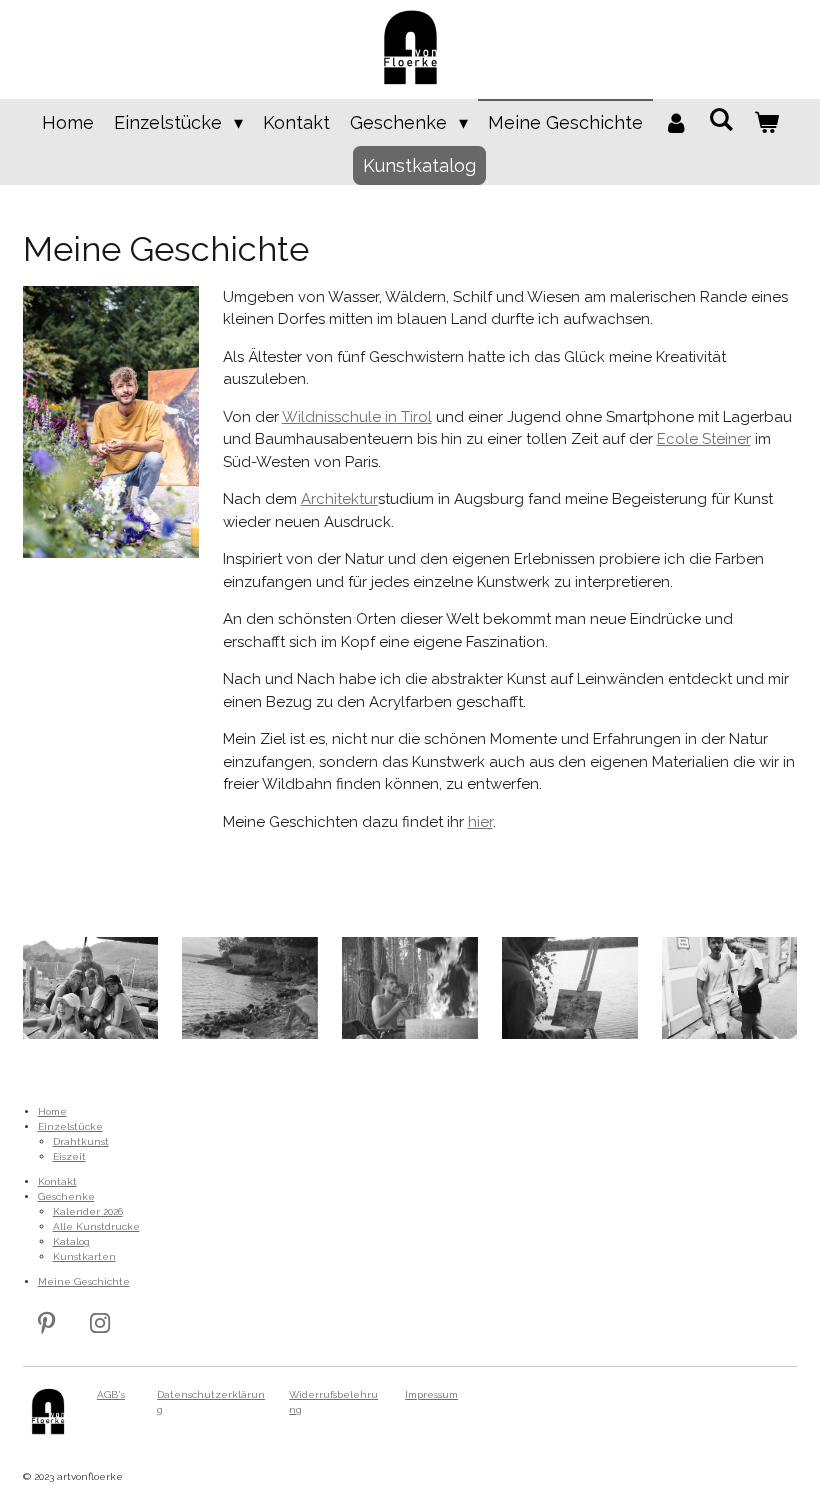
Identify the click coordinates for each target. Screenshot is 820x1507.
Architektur (339, 499)
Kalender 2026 (88, 1211)
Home (52, 1111)
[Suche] (720, 119)
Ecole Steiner (704, 439)
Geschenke (66, 1196)
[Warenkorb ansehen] (765, 122)
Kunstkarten (84, 1256)
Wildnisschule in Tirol (357, 417)
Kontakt (57, 1181)
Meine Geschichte (84, 1281)
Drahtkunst (81, 1141)
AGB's (111, 1394)
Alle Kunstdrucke (96, 1226)
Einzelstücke (70, 1126)
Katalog (71, 1241)
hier (480, 822)
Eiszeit (69, 1156)
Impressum (431, 1394)
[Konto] (675, 122)
